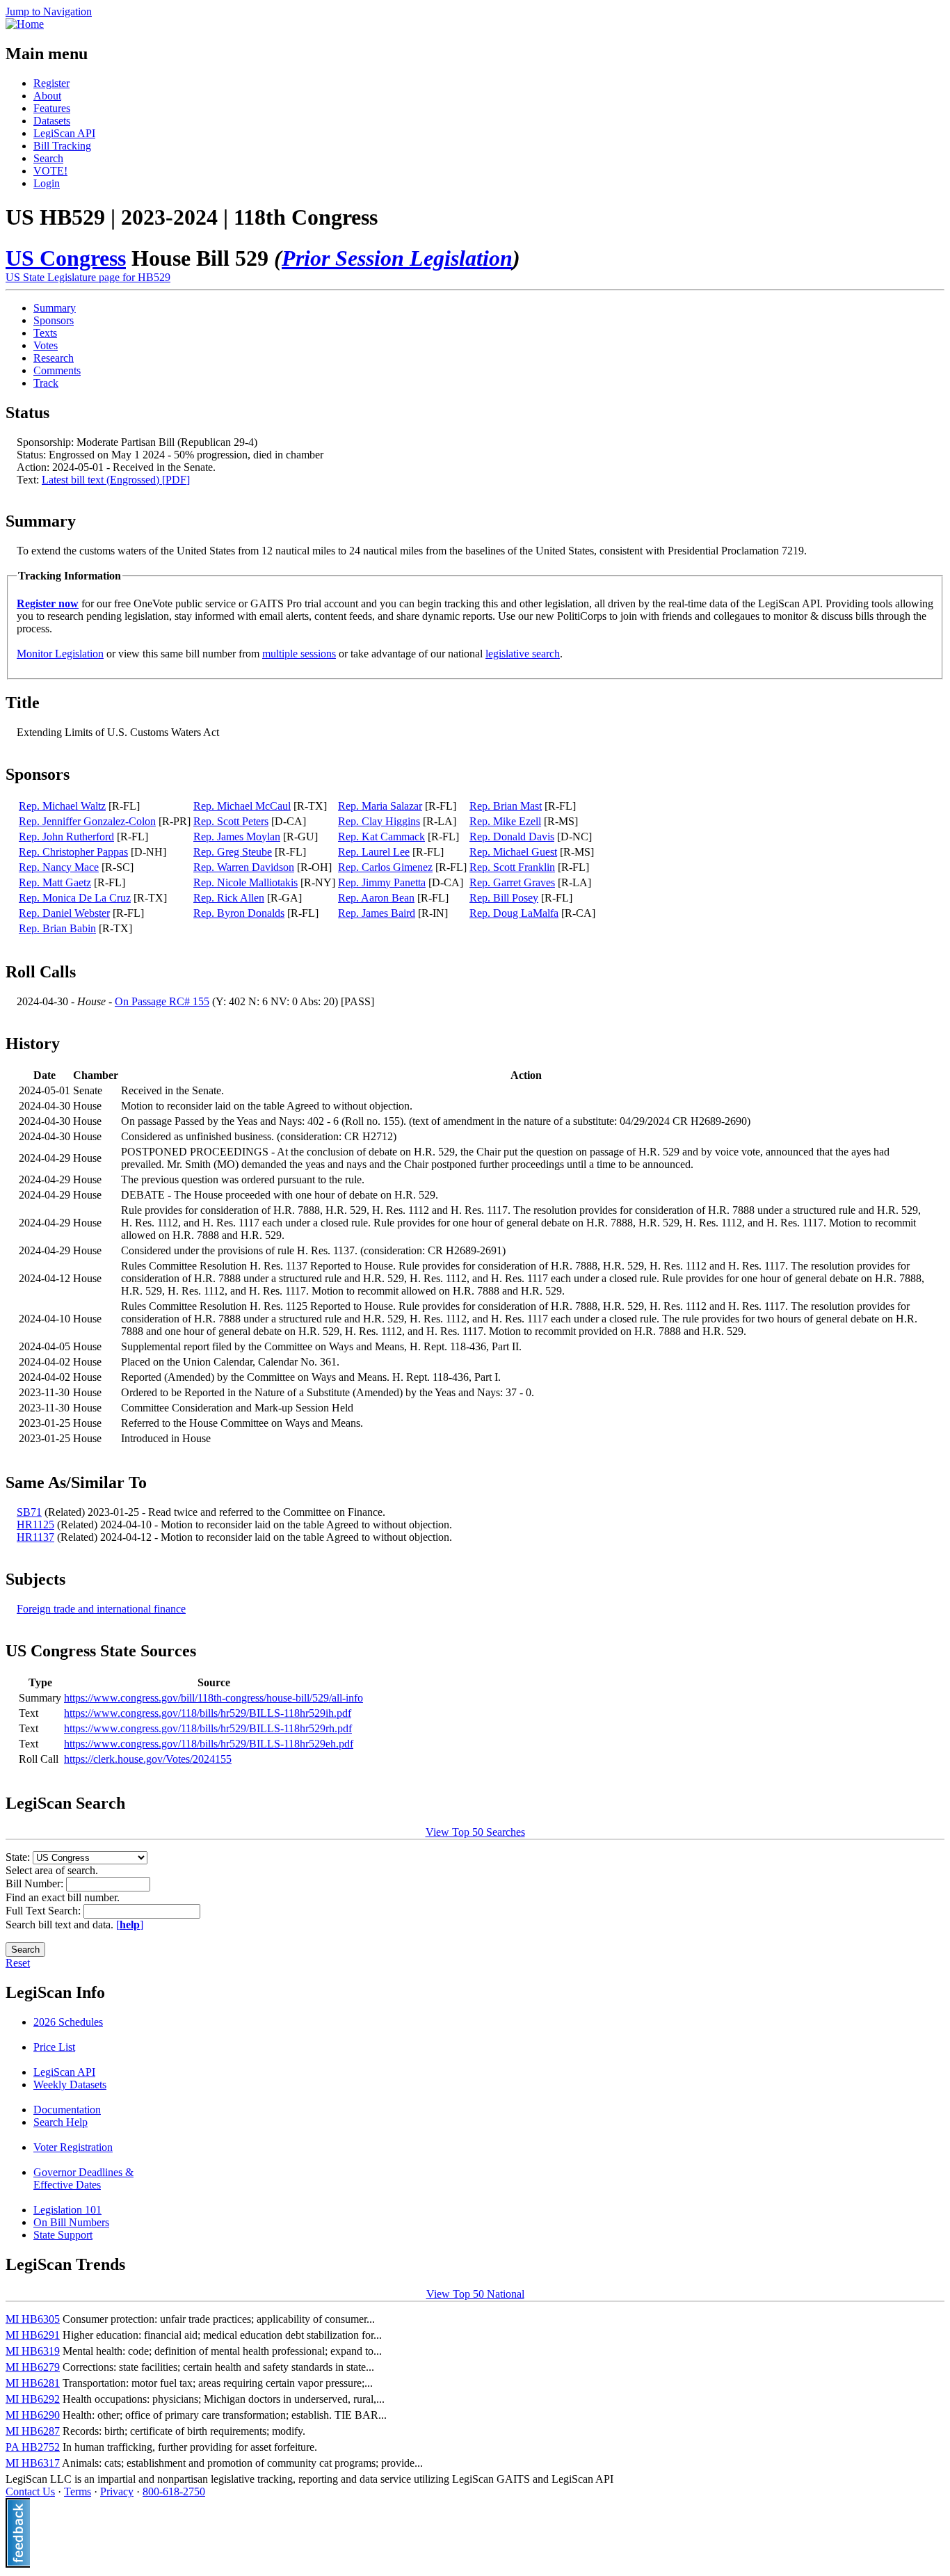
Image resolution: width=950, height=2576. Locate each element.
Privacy (117, 2491)
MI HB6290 (33, 2415)
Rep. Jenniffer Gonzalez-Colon (87, 821)
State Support (63, 2235)
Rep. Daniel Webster (64, 913)
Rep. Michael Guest (513, 852)
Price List (54, 2047)
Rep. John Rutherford (66, 837)
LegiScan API (64, 133)
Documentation (67, 2110)
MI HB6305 (33, 2319)
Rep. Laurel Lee (374, 852)
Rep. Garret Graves (512, 882)
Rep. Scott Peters (231, 821)
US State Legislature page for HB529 (88, 277)
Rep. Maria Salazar (380, 806)
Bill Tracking (62, 146)
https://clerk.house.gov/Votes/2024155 (148, 1759)
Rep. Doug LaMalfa (514, 913)
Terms (78, 2491)
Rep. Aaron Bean (376, 898)
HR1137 (35, 1537)
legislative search (523, 654)
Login (47, 183)
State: (19, 1857)
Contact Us (30, 2491)
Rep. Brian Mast (506, 806)
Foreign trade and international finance (101, 1609)
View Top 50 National (475, 2294)
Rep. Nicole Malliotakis (245, 882)
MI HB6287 (33, 2431)
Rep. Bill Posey (504, 898)
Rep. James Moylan (237, 837)
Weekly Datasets (70, 2085)
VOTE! (50, 171)
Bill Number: (36, 1883)
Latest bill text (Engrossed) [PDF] (116, 480)
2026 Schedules (68, 2022)
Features (52, 108)
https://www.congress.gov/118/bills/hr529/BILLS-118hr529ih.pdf (208, 1713)
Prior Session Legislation (397, 258)
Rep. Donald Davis (512, 837)
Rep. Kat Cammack (381, 837)
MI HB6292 (33, 2399)
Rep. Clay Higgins (379, 821)
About (47, 96)
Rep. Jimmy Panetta (382, 882)
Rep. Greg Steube (233, 852)
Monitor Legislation (60, 654)
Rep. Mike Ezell (505, 821)
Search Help (61, 2122)
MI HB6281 (33, 2383)
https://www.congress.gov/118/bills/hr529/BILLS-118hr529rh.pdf (208, 1728)
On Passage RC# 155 (162, 1001)
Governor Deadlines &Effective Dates (83, 2178)
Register (51, 83)
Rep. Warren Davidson (244, 867)
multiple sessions (299, 654)
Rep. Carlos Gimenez (385, 867)
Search (48, 158)
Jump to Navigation (49, 11)
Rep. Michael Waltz (62, 806)
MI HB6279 (33, 2367)
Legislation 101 (67, 2210)
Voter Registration (73, 2147)
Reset (18, 1963)
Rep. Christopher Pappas (73, 852)
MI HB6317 (33, 2463)
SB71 (29, 1512)
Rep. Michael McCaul (242, 806)
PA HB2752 (33, 2447)
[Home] (25, 24)
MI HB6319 (33, 2351)
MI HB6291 (33, 2335)
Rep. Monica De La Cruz (75, 898)
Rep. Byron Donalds (239, 913)
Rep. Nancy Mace (59, 867)
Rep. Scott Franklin (512, 867)
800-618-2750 (174, 2491)
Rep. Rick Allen (229, 898)
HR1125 (35, 1525)
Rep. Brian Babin (57, 928)
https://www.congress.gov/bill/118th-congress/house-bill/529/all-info (214, 1698)
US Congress (66, 258)
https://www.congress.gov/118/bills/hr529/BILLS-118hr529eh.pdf (209, 1744)
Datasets (52, 121)
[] (130, 1925)
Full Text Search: (45, 1911)
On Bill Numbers (71, 2222)
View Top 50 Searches (475, 1832)
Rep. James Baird (377, 913)
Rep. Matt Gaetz (55, 882)
